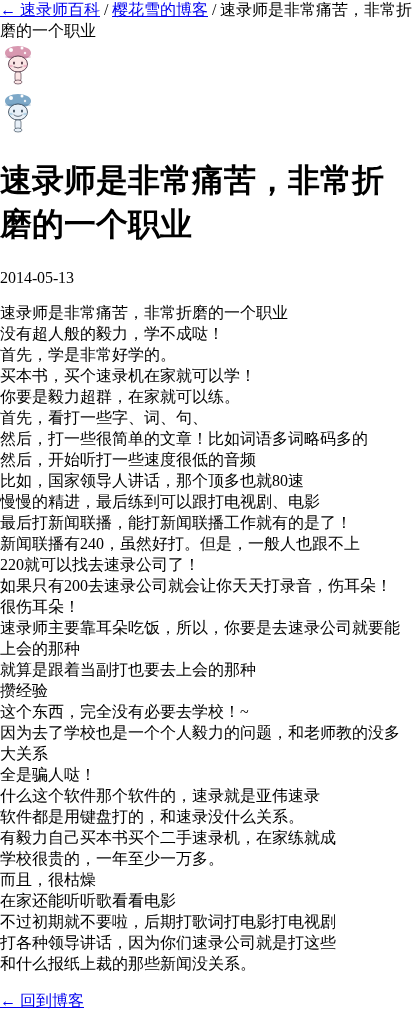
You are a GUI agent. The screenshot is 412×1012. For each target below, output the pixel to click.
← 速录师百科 (50, 9)
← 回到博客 (42, 1000)
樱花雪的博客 (160, 9)
